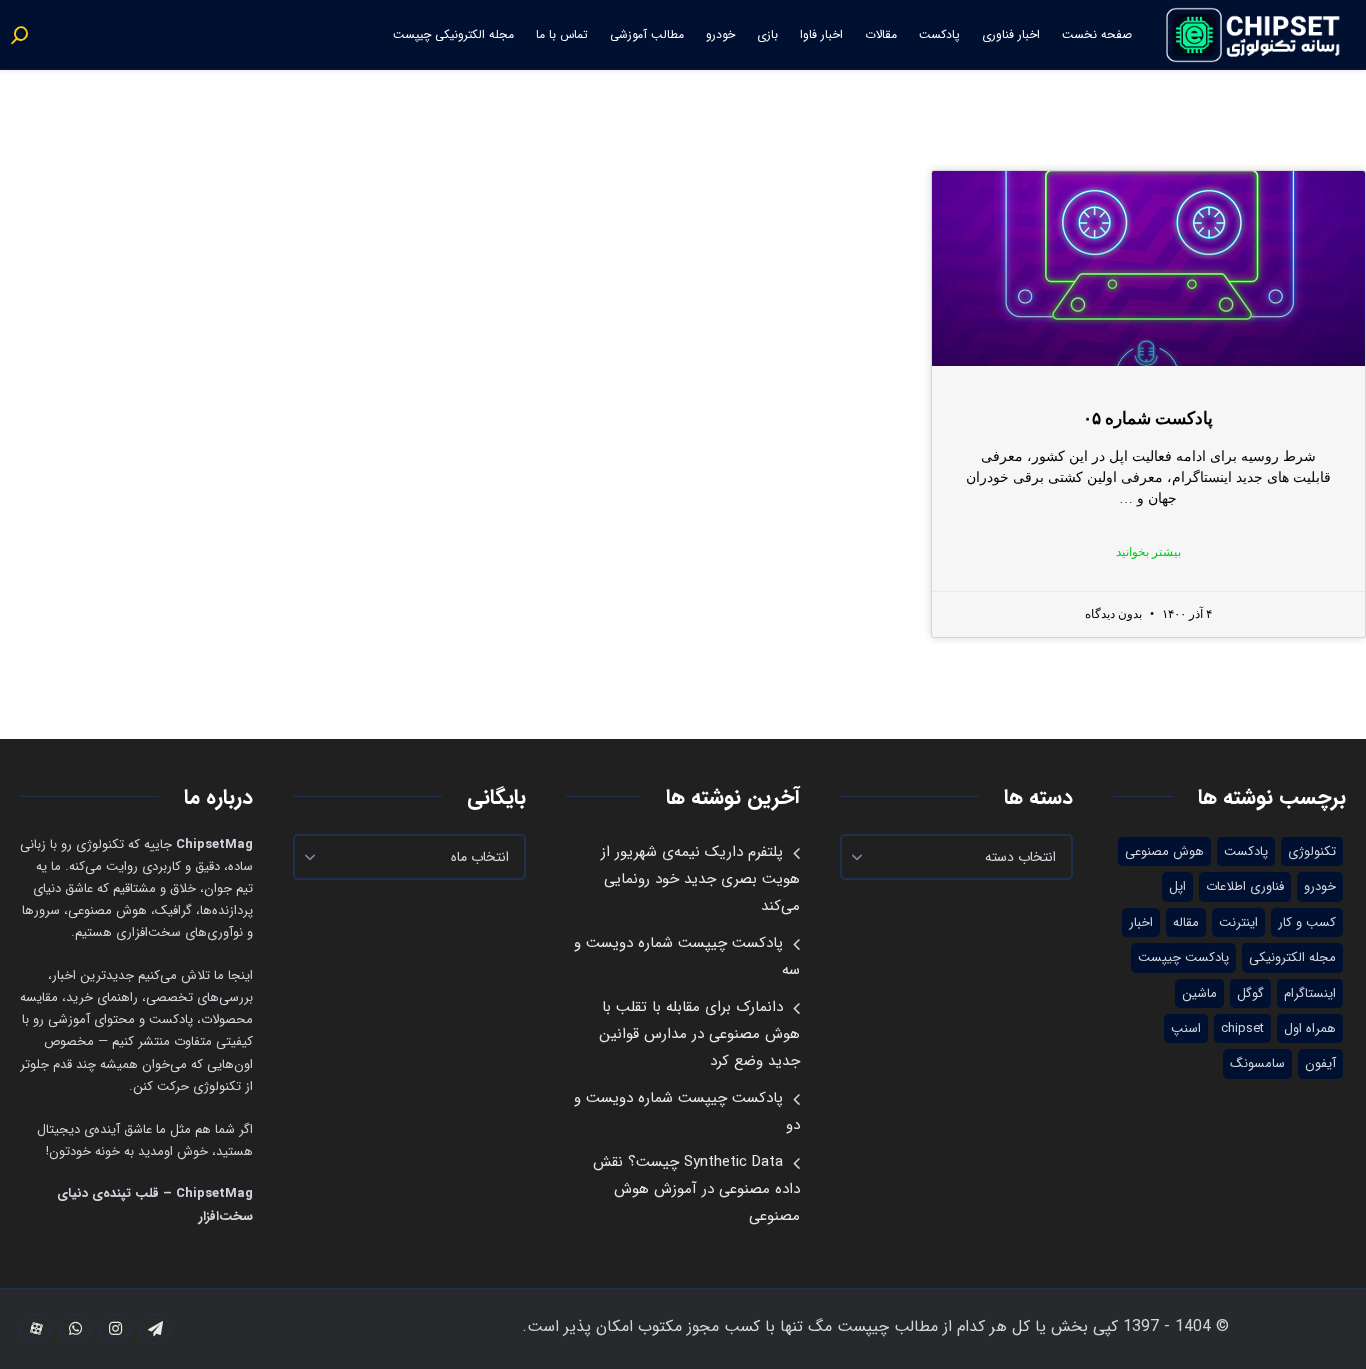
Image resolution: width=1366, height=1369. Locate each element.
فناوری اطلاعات (1245, 886)
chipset (1242, 1028)
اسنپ (1186, 1028)
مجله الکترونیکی (1292, 957)
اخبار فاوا (821, 34)
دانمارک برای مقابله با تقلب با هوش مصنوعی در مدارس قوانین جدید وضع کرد (699, 1034)
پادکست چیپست (1183, 957)
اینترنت (1238, 922)
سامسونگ (1257, 1063)
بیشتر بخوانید (1148, 552)
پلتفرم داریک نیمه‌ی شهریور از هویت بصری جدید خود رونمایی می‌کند (700, 879)
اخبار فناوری (1011, 34)
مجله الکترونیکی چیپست (453, 34)
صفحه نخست (1097, 34)
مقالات (881, 34)
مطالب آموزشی (647, 34)
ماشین (1199, 993)
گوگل (1250, 993)
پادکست (939, 34)
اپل (1177, 886)
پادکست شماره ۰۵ (1148, 418)
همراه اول (1310, 1028)
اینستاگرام (1310, 993)
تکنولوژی (1312, 851)
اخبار (1141, 922)
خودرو (720, 34)
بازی (767, 34)
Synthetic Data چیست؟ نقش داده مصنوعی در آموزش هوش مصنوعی (696, 1189)
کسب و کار (1307, 922)
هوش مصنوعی (1164, 851)
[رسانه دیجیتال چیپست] (1254, 35)
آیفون (1320, 1063)
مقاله (1186, 922)
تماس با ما (562, 34)
